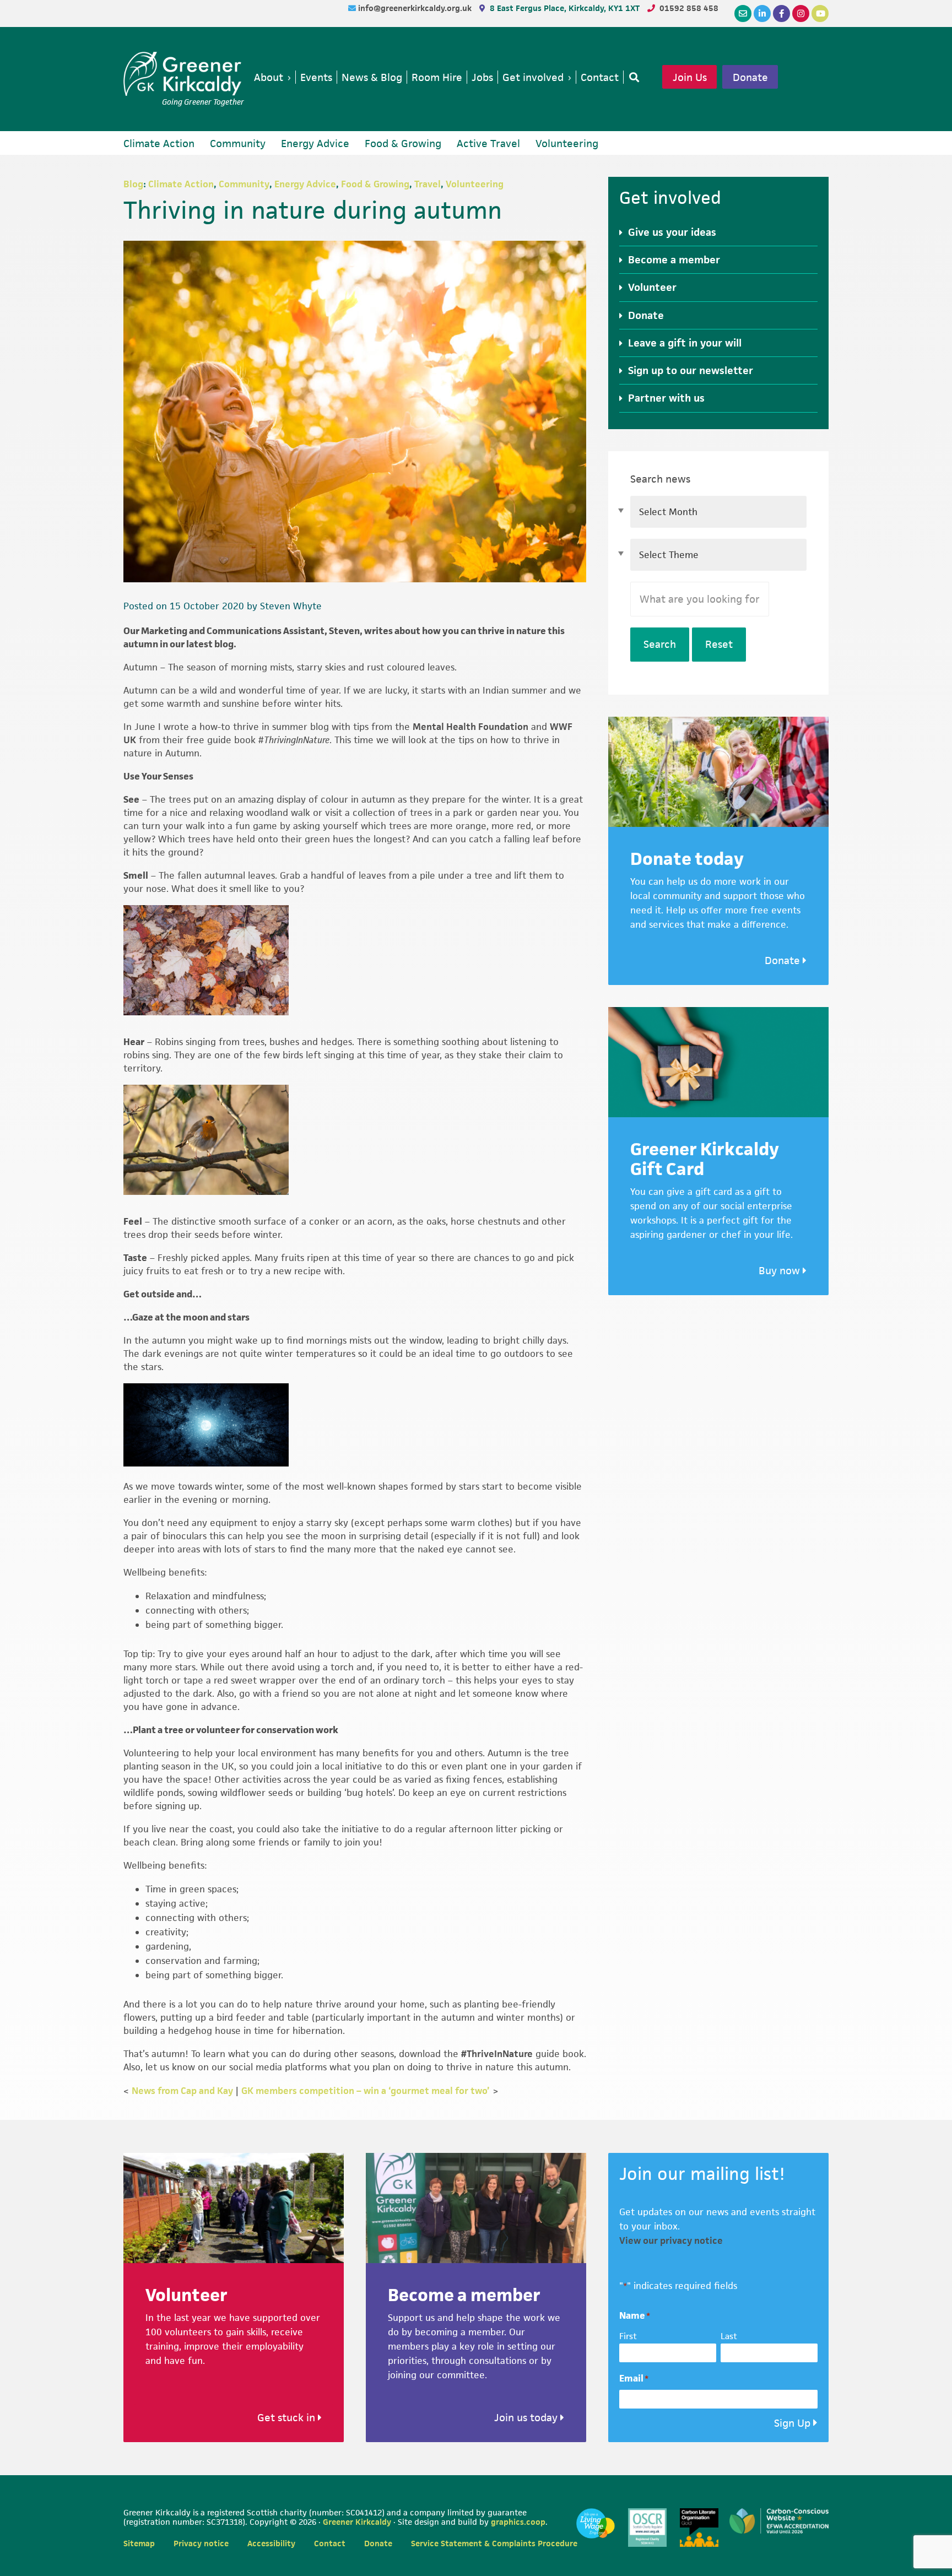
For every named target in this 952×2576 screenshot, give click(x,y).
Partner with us (666, 398)
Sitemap (139, 2543)
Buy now (781, 1271)
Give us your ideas (672, 232)
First (628, 2336)
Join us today (527, 2418)
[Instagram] (801, 13)
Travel (428, 184)
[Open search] (632, 77)
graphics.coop (518, 2522)
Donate (750, 77)
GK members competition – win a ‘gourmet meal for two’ (366, 2091)
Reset (719, 644)
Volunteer (652, 287)
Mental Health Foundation (470, 727)
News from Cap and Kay (182, 2091)
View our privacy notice (671, 2241)
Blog (133, 184)
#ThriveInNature (497, 2054)
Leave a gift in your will (685, 343)
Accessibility (271, 2543)
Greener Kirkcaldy (184, 74)
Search (660, 644)
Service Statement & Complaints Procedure (494, 2543)
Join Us (690, 77)
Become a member (674, 260)
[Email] (743, 13)
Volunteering (475, 184)
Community (244, 184)
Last (729, 2336)
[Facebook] (781, 13)
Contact (330, 2543)
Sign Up (792, 2423)
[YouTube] (820, 13)
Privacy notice (201, 2543)
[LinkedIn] (762, 13)
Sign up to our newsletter (691, 370)
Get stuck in (288, 2418)
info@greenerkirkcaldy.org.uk (416, 8)
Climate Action (181, 184)
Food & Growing (375, 184)
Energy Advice (305, 184)
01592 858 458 (689, 8)
